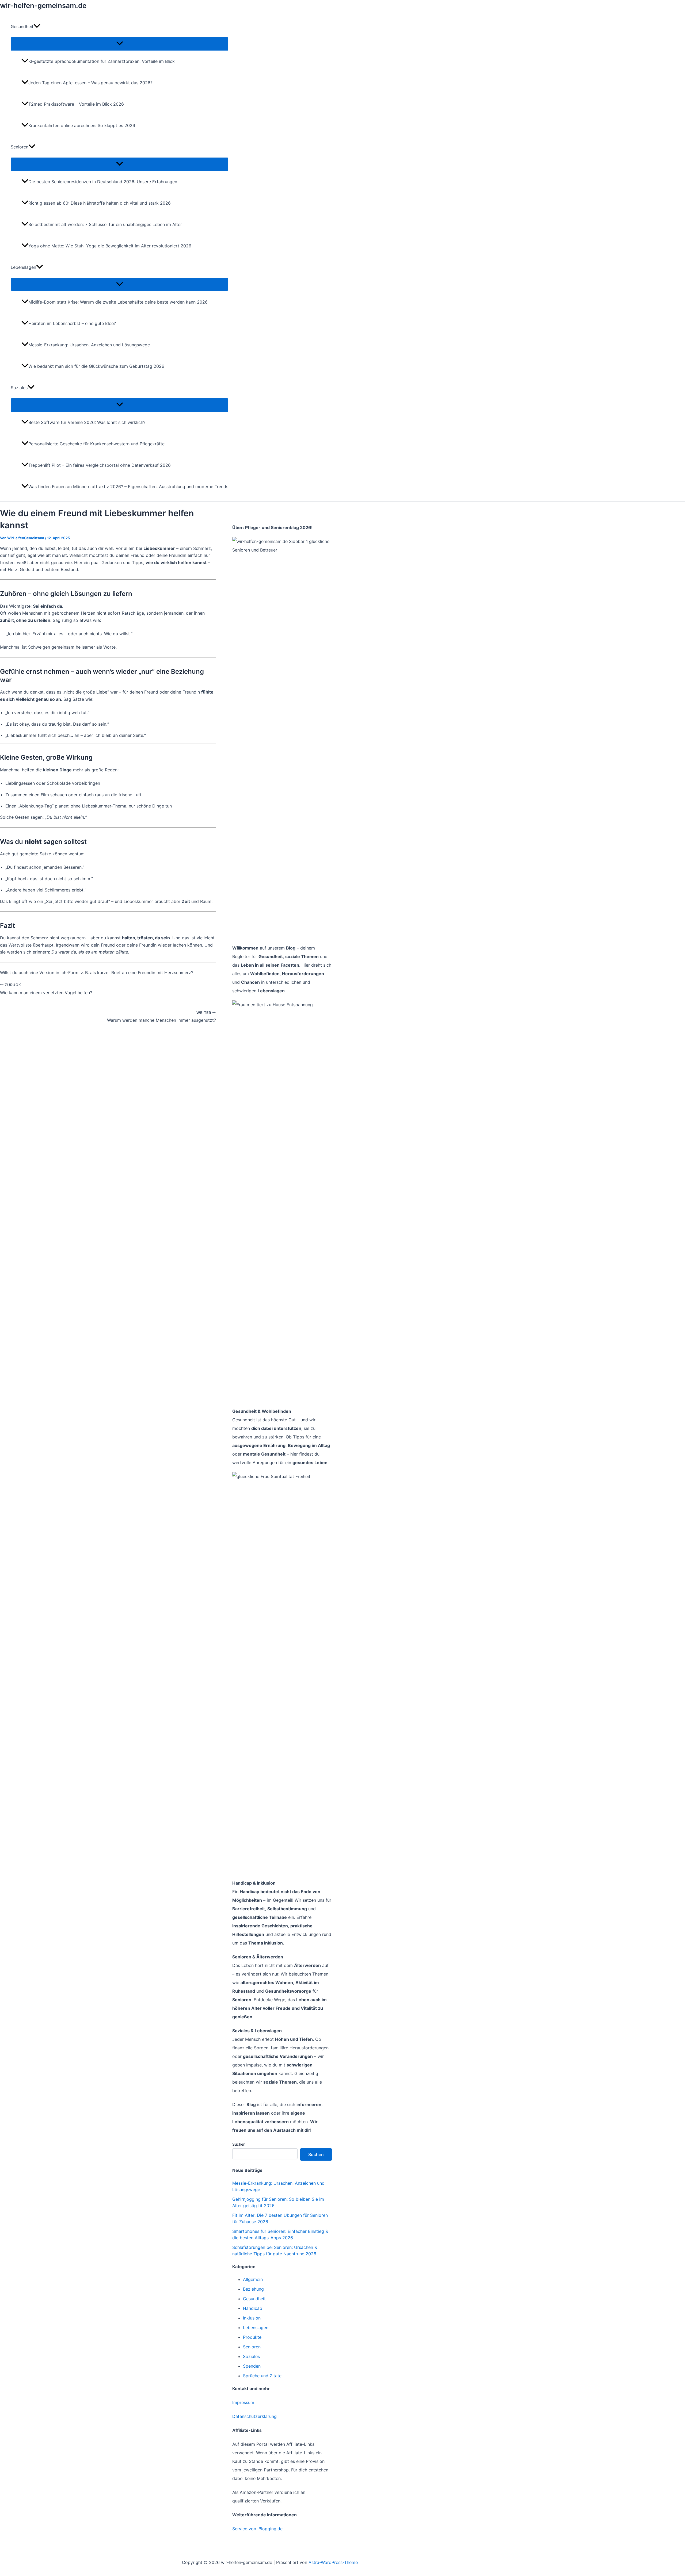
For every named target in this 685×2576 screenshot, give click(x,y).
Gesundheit (254, 2299)
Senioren (252, 2347)
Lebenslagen (256, 2328)
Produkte (252, 2337)
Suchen (239, 2144)
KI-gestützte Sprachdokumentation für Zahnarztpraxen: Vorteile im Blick (102, 61)
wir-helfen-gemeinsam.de (43, 5)
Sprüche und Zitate (262, 2376)
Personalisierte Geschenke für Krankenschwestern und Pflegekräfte (96, 444)
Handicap (253, 2308)
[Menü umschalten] (119, 44)
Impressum (243, 2402)
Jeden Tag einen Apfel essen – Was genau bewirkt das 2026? (90, 83)
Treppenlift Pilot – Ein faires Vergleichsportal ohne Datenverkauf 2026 (100, 465)
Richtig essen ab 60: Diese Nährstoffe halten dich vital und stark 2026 (100, 203)
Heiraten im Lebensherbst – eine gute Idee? (72, 323)
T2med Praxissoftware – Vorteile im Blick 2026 (76, 104)
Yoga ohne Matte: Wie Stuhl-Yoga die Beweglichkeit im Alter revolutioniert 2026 (110, 246)
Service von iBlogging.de (257, 2529)
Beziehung (253, 2289)
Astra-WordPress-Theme (333, 2562)
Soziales (251, 2356)
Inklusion (252, 2318)
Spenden (252, 2366)
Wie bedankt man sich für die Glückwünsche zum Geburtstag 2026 (96, 366)
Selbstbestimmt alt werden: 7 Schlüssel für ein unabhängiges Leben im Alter (105, 224)
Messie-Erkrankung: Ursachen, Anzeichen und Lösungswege (89, 345)
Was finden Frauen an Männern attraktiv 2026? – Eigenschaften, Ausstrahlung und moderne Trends (128, 487)
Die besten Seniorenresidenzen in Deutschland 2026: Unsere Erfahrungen (103, 182)
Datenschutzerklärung (254, 2416)
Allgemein (253, 2279)
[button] (37, 26)
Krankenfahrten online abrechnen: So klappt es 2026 (82, 125)
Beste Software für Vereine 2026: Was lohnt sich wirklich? (87, 422)
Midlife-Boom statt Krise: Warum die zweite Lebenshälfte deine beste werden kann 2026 (118, 302)
